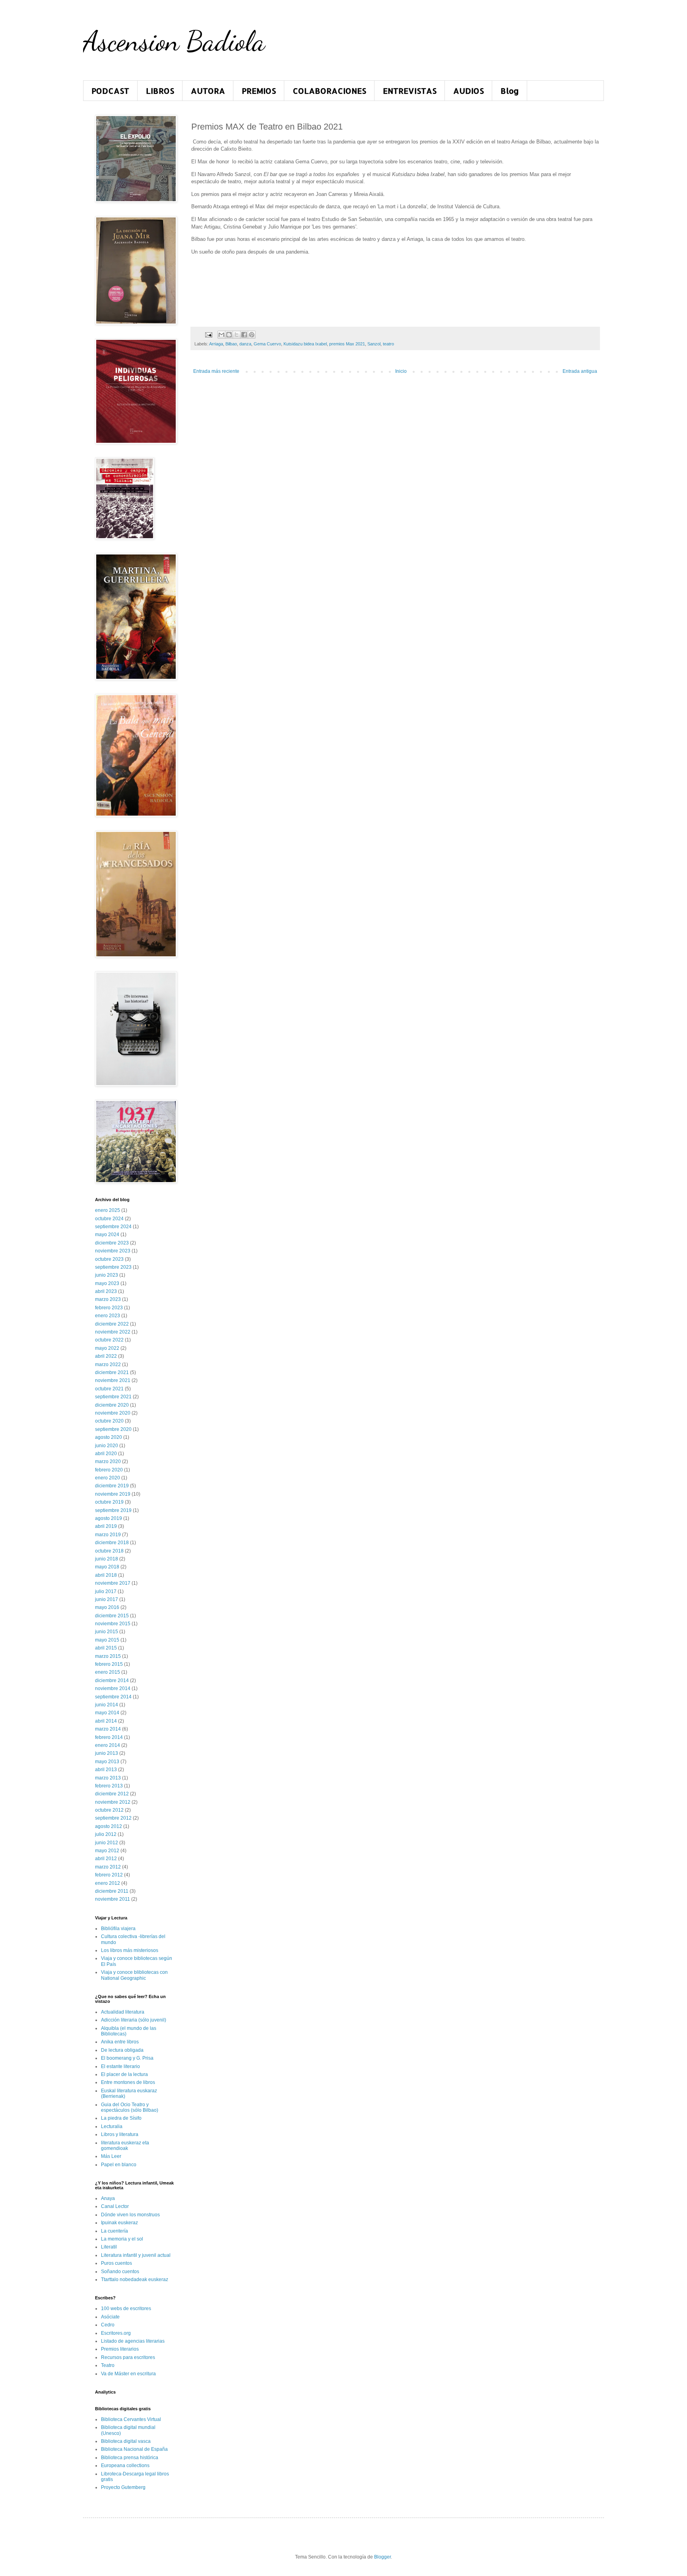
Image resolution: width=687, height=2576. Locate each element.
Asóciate (110, 2317)
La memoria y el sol (122, 2239)
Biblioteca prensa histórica (130, 2458)
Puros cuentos (116, 2263)
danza (245, 344)
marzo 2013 (108, 1778)
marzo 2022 (108, 1365)
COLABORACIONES (329, 91)
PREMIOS (259, 91)
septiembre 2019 (113, 1510)
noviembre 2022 (113, 1332)
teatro (388, 344)
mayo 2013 (107, 1762)
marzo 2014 (108, 1729)
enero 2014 (108, 1745)
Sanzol (374, 344)
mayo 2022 (107, 1348)
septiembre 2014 (113, 1697)
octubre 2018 (109, 1551)
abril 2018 (106, 1575)
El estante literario (120, 2066)
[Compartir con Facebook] (244, 335)
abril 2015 (106, 1648)
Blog (510, 91)
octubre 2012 (109, 1810)
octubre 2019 (109, 1502)
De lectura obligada (122, 2050)
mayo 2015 (107, 1640)
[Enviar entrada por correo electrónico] (208, 334)
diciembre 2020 (112, 1405)
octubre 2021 (109, 1389)
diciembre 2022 (112, 1324)
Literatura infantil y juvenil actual (136, 2255)
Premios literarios (120, 2349)
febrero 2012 (109, 1875)
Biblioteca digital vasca (126, 2441)
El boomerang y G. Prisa (127, 2058)
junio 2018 (107, 1559)
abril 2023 (106, 1291)
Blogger (382, 2557)
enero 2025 (108, 1210)
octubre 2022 (109, 1340)
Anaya (108, 2198)
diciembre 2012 (112, 1794)
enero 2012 (108, 1883)
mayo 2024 (107, 1235)
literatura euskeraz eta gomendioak (125, 2146)
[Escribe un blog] (229, 335)
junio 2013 (107, 1753)
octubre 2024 (109, 1219)
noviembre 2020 (113, 1413)
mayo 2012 (107, 1851)
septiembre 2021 (113, 1397)
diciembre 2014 (112, 1681)
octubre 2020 (109, 1421)
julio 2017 (106, 1591)
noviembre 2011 (113, 1899)
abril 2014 (106, 1721)
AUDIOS (469, 91)
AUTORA (208, 91)
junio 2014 (107, 1705)
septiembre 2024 (113, 1227)
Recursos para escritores (128, 2357)
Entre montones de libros (128, 2082)
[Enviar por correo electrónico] (221, 335)
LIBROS (160, 91)
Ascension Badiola (174, 41)
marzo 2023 (108, 1299)
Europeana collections (125, 2466)
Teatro (108, 2365)
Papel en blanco (119, 2165)
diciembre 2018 (112, 1543)
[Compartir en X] (237, 335)
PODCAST (110, 91)
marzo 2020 (108, 1461)
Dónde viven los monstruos (130, 2215)
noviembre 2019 (113, 1494)
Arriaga (216, 344)
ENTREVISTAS (410, 91)
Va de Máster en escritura (128, 2374)
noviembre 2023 (113, 1251)
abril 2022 (106, 1356)
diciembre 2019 (112, 1486)
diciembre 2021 (112, 1372)
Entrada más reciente (216, 371)
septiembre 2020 (113, 1429)
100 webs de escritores (126, 2309)
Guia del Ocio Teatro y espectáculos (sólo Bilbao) (130, 2107)
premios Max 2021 (347, 344)
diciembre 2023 (112, 1243)
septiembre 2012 (113, 1818)
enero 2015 (108, 1672)
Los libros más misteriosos (130, 1950)
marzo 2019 (108, 1535)
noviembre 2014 (113, 1688)
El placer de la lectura (124, 2074)
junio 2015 (107, 1632)
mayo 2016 (107, 1607)
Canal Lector (115, 2206)
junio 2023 (107, 1275)
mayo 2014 (107, 1713)
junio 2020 (107, 1446)
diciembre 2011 (112, 1891)
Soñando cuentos (120, 2272)
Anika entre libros (120, 2042)
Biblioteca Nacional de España (134, 2449)
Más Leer (111, 2156)
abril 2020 (106, 1454)
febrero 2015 (109, 1664)
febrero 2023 (109, 1308)
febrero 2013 (109, 1786)
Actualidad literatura (123, 2012)
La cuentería (114, 2231)
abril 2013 (106, 1770)
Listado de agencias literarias (133, 2341)
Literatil (109, 2247)
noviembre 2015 (113, 1624)
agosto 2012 (109, 1826)
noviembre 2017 (113, 1583)
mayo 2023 (107, 1283)
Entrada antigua (580, 371)
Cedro (108, 2325)
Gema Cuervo (267, 344)
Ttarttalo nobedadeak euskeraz (135, 2279)
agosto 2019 (109, 1518)
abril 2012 (106, 1859)
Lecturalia (112, 2126)
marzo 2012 (108, 1867)
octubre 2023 (109, 1259)
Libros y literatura (120, 2134)
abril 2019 (106, 1526)
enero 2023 (108, 1316)
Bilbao (231, 344)
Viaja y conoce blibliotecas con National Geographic (134, 1975)
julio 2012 (106, 1834)
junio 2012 (107, 1843)
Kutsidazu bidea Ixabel (305, 344)
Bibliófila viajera (118, 1929)
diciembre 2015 (112, 1616)
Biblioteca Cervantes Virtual (131, 2419)
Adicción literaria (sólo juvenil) (134, 2020)
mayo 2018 (107, 1567)
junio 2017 (107, 1599)
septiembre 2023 (113, 1267)
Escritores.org (116, 2333)
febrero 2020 (109, 1470)
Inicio (401, 371)
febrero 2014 (109, 1737)
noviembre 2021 (113, 1380)
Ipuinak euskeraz (119, 2223)
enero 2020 (108, 1478)
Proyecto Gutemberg (123, 2487)
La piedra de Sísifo (121, 2118)
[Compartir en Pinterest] (252, 335)
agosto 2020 (109, 1437)
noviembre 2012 (113, 1802)
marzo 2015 (108, 1656)
